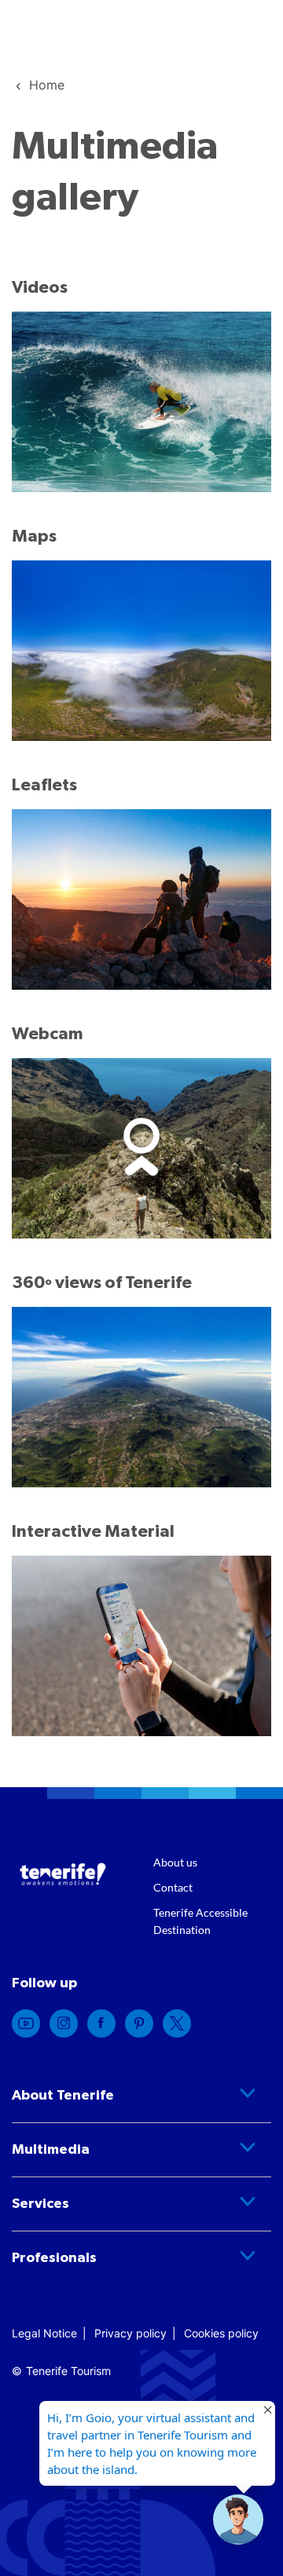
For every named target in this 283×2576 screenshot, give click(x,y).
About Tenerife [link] (63, 2096)
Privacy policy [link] (130, 2333)
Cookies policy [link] (221, 2333)
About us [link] (175, 1862)
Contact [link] (173, 1887)
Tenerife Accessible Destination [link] (200, 1921)
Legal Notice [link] (44, 2333)
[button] (238, 2519)
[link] (47, 85)
